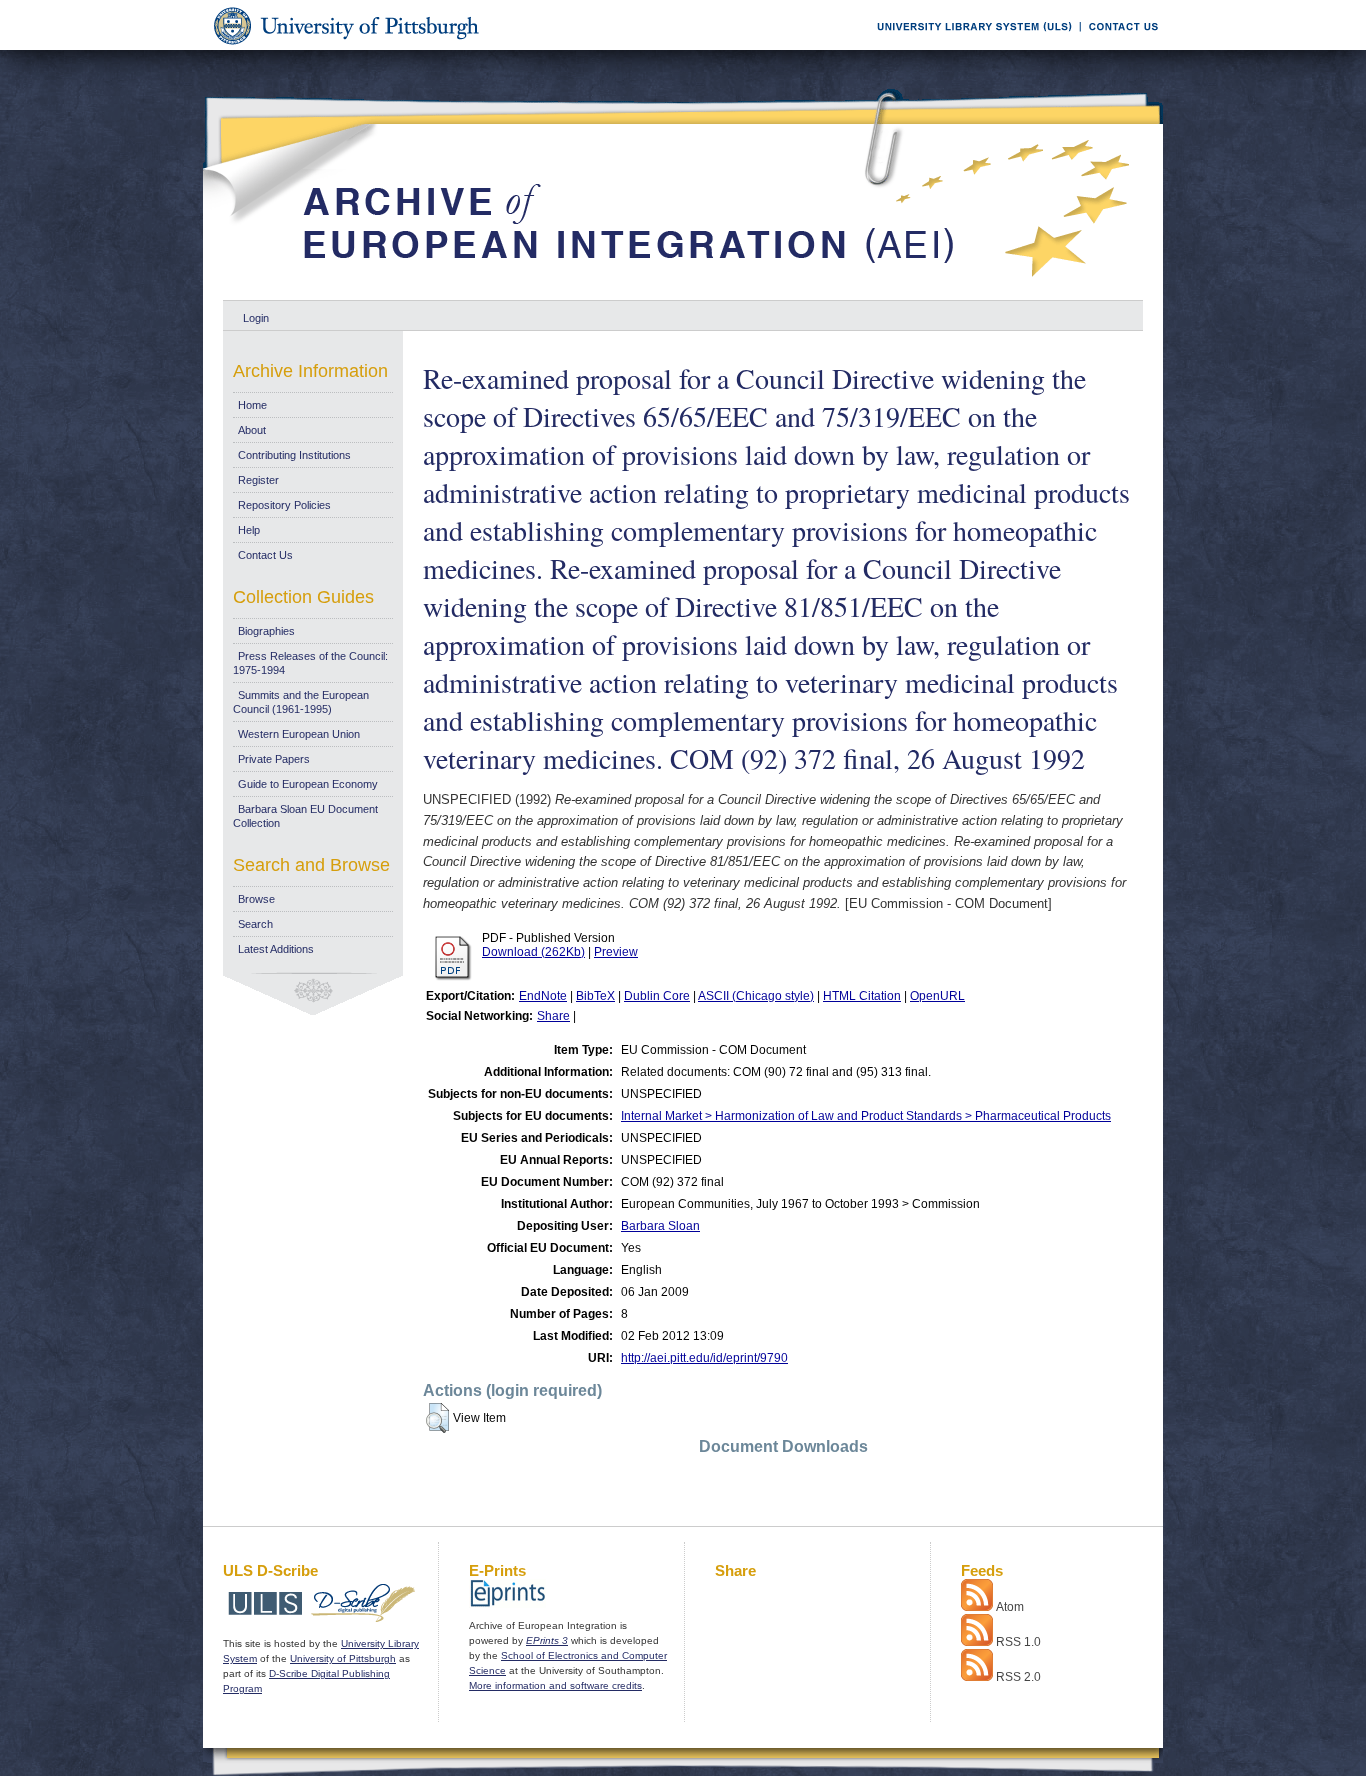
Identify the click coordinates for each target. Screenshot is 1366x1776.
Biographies (266, 631)
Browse (256, 899)
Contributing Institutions (294, 455)
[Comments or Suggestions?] (1119, 46)
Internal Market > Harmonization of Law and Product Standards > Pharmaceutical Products (866, 1116)
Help (249, 530)
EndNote (543, 996)
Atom (1010, 1607)
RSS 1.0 (1018, 1642)
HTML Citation (862, 996)
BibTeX (595, 996)
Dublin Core (657, 996)
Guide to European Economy (308, 784)
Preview (616, 952)
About (252, 430)
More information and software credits (555, 1685)
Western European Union (299, 734)
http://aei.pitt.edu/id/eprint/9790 (704, 1358)
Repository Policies (284, 505)
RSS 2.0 (1018, 1677)
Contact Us (265, 555)
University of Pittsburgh (343, 1658)
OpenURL (937, 996)
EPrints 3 (547, 1640)
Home (252, 405)
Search (255, 924)
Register (258, 480)
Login (256, 318)
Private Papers (274, 759)
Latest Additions (276, 949)
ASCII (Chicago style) (756, 996)
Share (553, 1016)
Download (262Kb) (533, 952)
